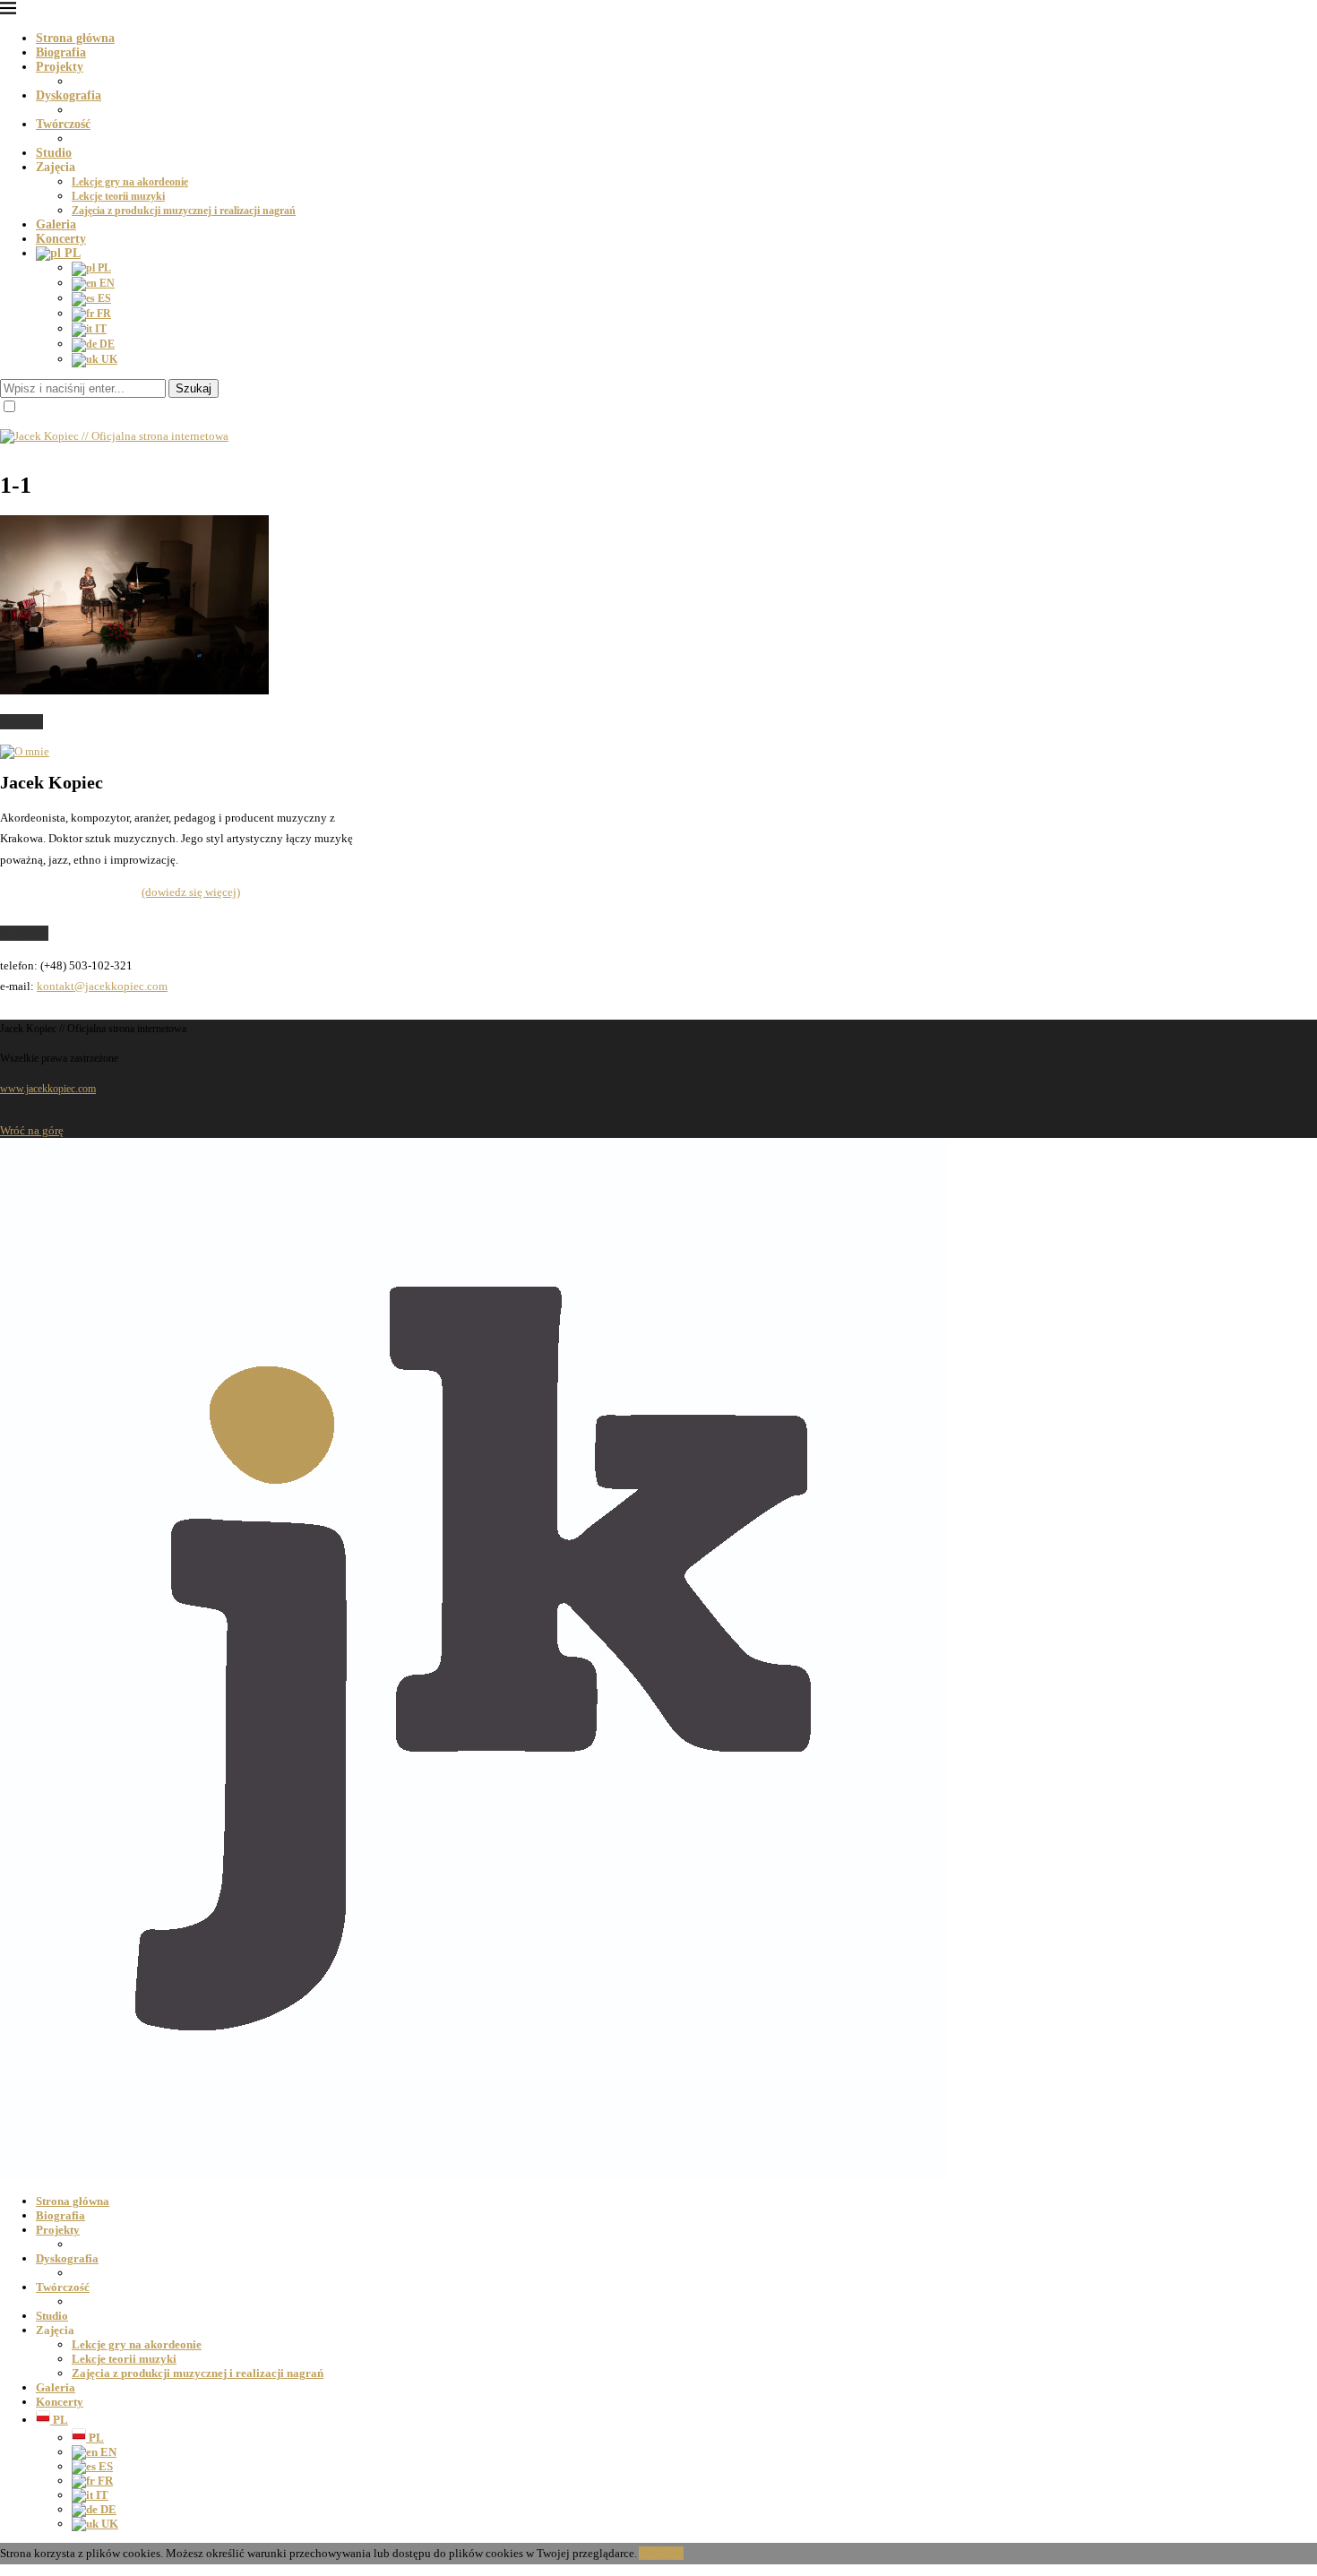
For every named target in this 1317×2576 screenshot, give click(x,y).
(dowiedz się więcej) (191, 892)
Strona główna (75, 38)
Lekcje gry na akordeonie (130, 182)
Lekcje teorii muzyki (118, 196)
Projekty (60, 67)
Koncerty (61, 239)
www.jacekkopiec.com (48, 1089)
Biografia (61, 52)
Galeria (56, 224)
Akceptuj (661, 2553)
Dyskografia (69, 95)
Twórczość (63, 124)
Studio (54, 153)
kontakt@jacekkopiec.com (102, 986)
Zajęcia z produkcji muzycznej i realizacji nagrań (184, 211)
